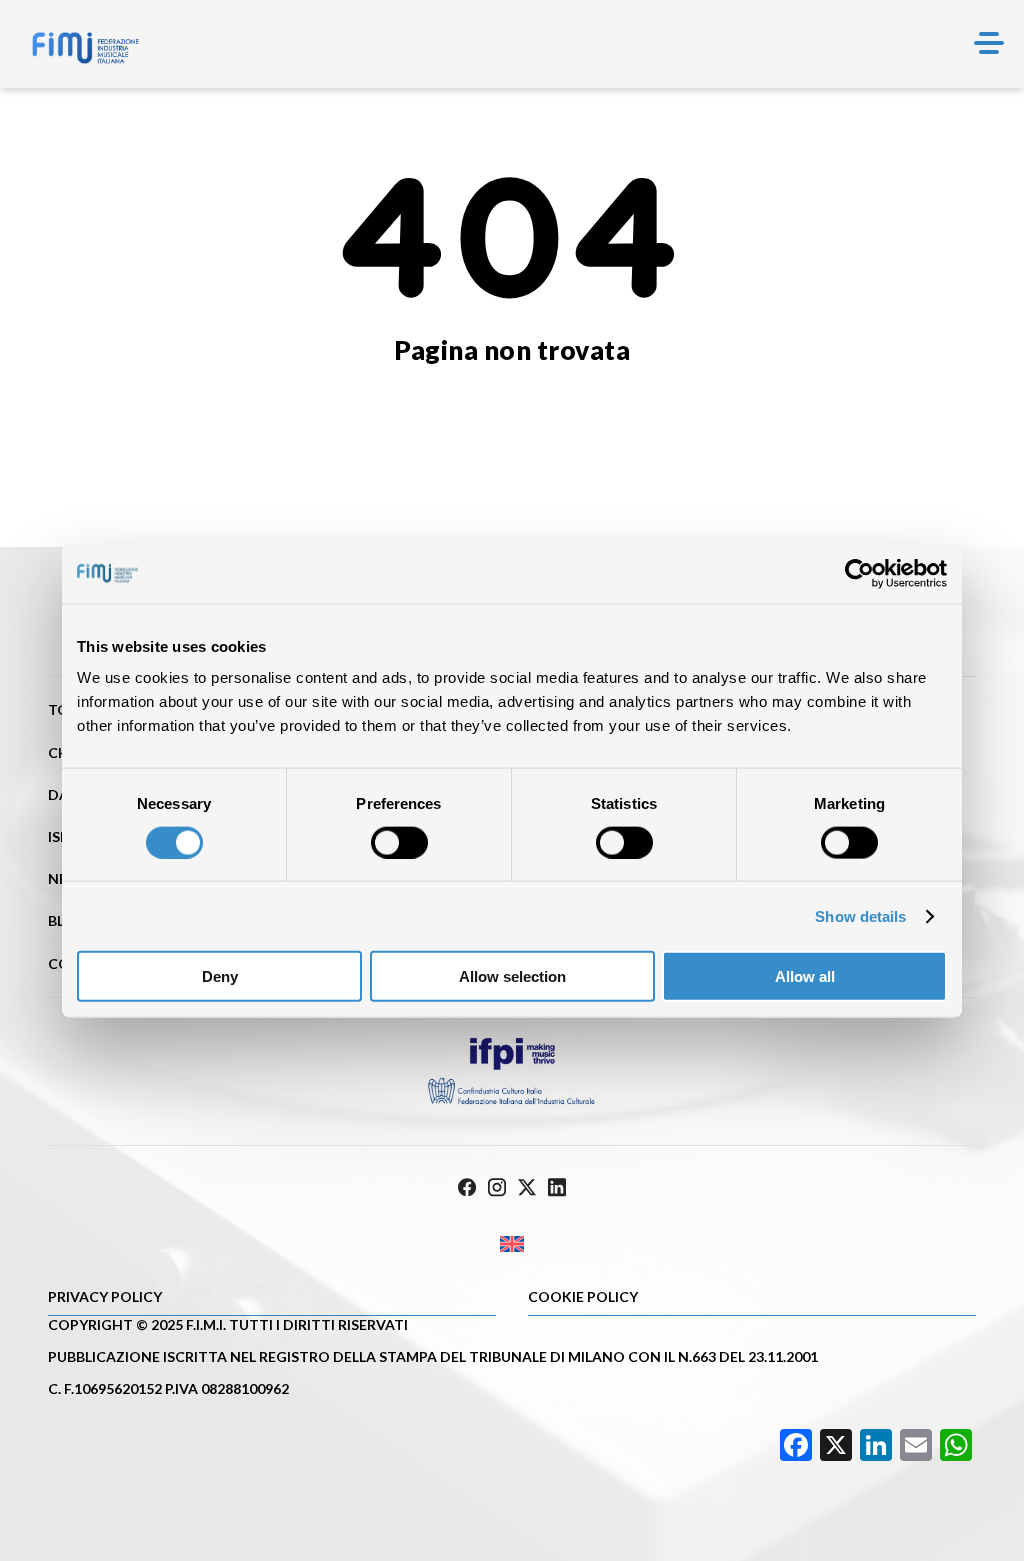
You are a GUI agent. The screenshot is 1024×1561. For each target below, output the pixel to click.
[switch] (399, 842)
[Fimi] (85, 48)
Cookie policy (583, 1296)
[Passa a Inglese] (512, 1244)
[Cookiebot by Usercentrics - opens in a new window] (859, 573)
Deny (220, 976)
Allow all (805, 976)
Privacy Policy (105, 1296)
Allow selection (512, 976)
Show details (860, 915)
